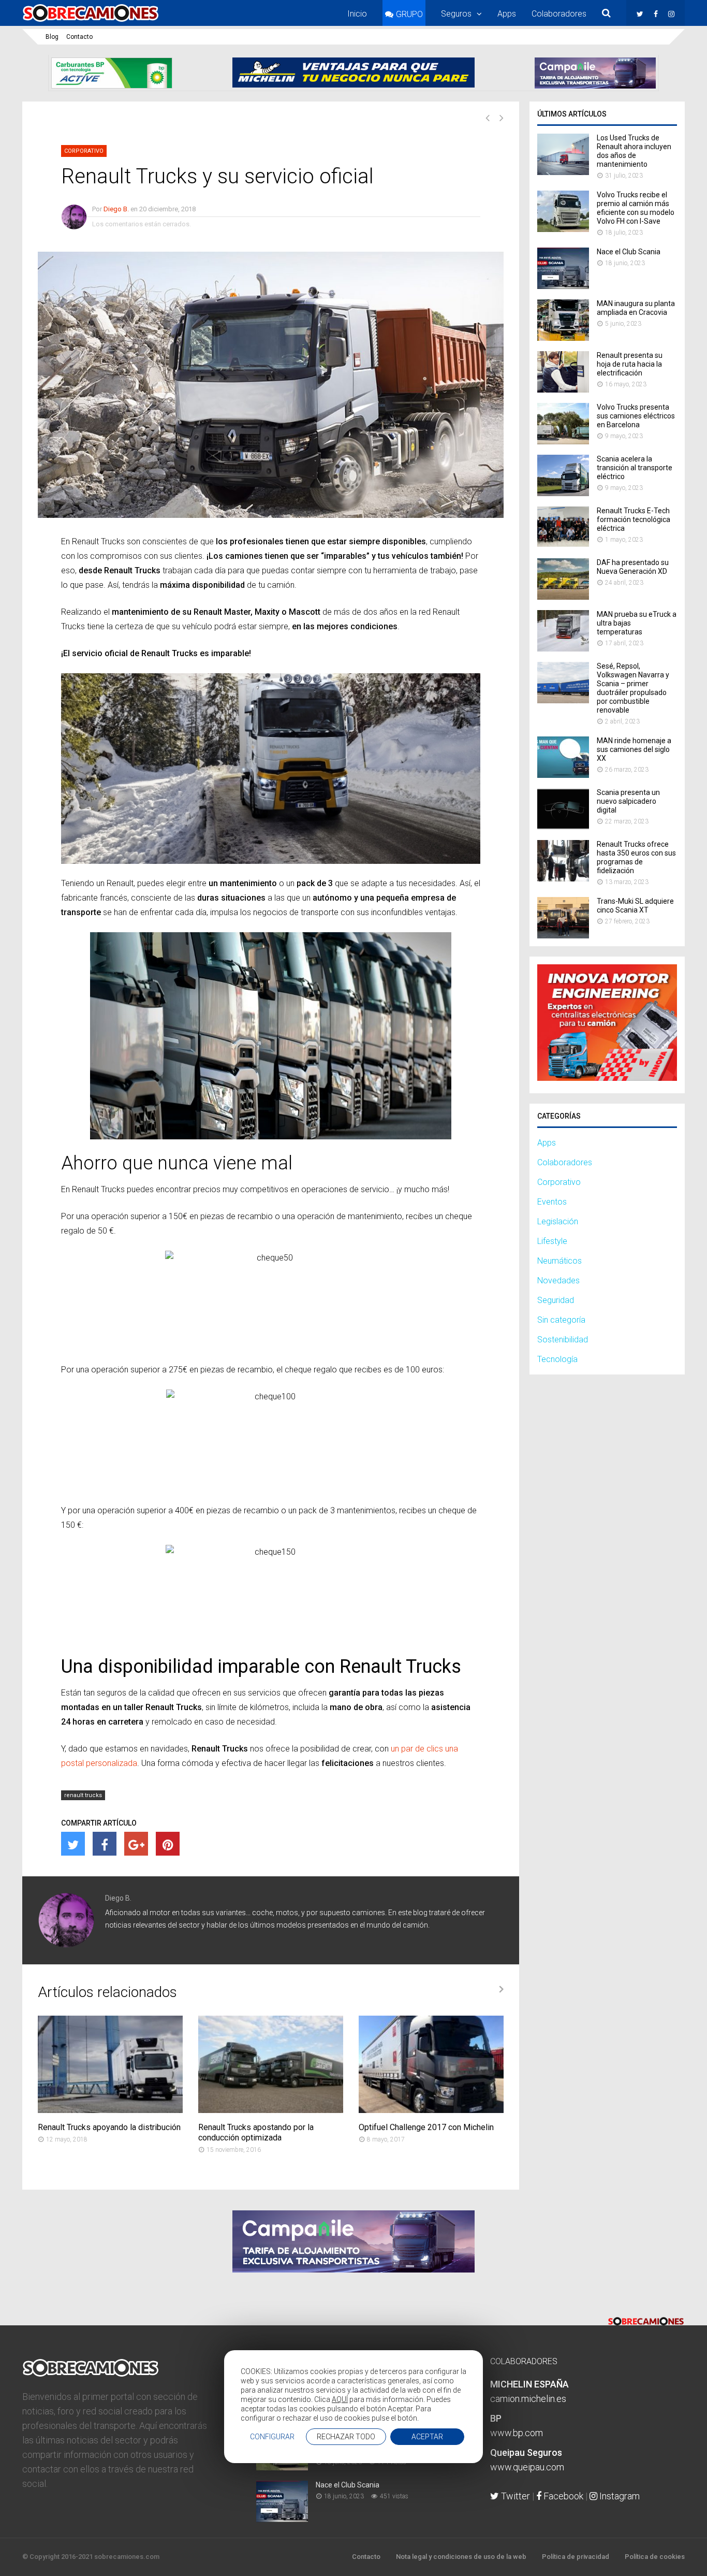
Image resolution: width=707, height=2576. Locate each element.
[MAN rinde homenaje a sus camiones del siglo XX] (563, 775)
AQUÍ (340, 2399)
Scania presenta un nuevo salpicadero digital (628, 801)
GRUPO (409, 14)
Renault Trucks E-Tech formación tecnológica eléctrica (634, 519)
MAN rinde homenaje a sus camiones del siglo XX (634, 749)
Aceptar (427, 2437)
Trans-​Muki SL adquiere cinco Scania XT (635, 906)
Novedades (558, 1280)
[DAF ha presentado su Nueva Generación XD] (563, 597)
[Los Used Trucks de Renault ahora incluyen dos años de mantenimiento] (563, 172)
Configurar (272, 2437)
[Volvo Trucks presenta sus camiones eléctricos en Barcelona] (563, 442)
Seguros (456, 14)
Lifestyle (552, 1241)
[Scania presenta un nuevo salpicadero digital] (563, 827)
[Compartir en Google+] (136, 1844)
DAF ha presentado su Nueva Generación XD (633, 567)
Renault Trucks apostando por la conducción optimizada (256, 2132)
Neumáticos (559, 1261)
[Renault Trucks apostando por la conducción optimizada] (271, 2110)
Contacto (79, 37)
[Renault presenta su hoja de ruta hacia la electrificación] (563, 390)
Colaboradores (559, 14)
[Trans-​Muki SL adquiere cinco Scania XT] (563, 936)
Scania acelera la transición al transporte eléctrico (635, 468)
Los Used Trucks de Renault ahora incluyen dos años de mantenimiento (634, 151)
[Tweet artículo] (73, 1844)
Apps (507, 14)
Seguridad (556, 1300)
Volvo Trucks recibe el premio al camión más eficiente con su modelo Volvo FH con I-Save (636, 208)
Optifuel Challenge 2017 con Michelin (426, 2127)
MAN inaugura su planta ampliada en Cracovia (636, 308)
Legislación (558, 1221)
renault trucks (83, 1795)
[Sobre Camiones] (91, 22)
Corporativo (84, 151)
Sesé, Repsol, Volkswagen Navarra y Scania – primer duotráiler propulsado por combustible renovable (633, 688)
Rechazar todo (346, 2437)
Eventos (552, 1202)
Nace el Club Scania (629, 252)
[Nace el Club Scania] (563, 286)
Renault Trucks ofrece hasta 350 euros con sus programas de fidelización (636, 857)
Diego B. (116, 209)
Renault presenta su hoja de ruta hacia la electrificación (630, 364)
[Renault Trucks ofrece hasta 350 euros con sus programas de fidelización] (563, 879)
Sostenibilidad (563, 1340)
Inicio (357, 14)
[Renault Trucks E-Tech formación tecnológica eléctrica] (563, 545)
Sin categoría (561, 1320)
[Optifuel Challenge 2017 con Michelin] (431, 2110)
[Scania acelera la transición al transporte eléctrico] (563, 493)
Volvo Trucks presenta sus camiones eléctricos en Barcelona (636, 416)
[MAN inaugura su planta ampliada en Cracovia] (563, 338)
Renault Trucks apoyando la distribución (109, 2127)
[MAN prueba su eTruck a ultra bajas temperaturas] (563, 649)
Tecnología (557, 1359)
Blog (52, 37)
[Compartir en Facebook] (105, 1844)
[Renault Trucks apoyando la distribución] (110, 2110)
